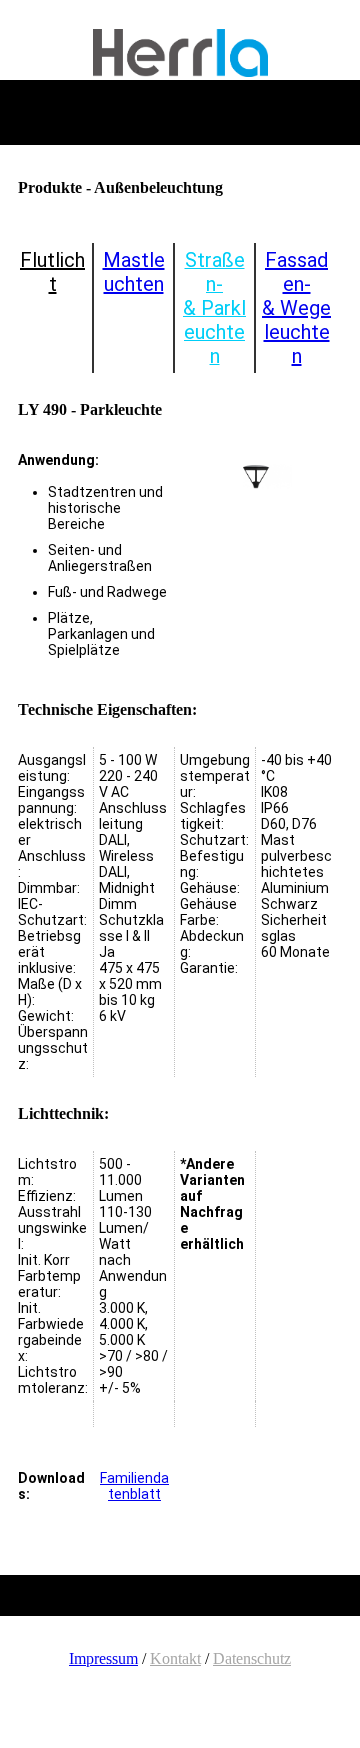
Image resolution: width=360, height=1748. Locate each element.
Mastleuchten (134, 272)
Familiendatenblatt (134, 1486)
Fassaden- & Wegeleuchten (296, 308)
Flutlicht (52, 272)
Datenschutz (252, 1658)
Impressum (103, 1658)
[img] (180, 53)
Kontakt (175, 1658)
